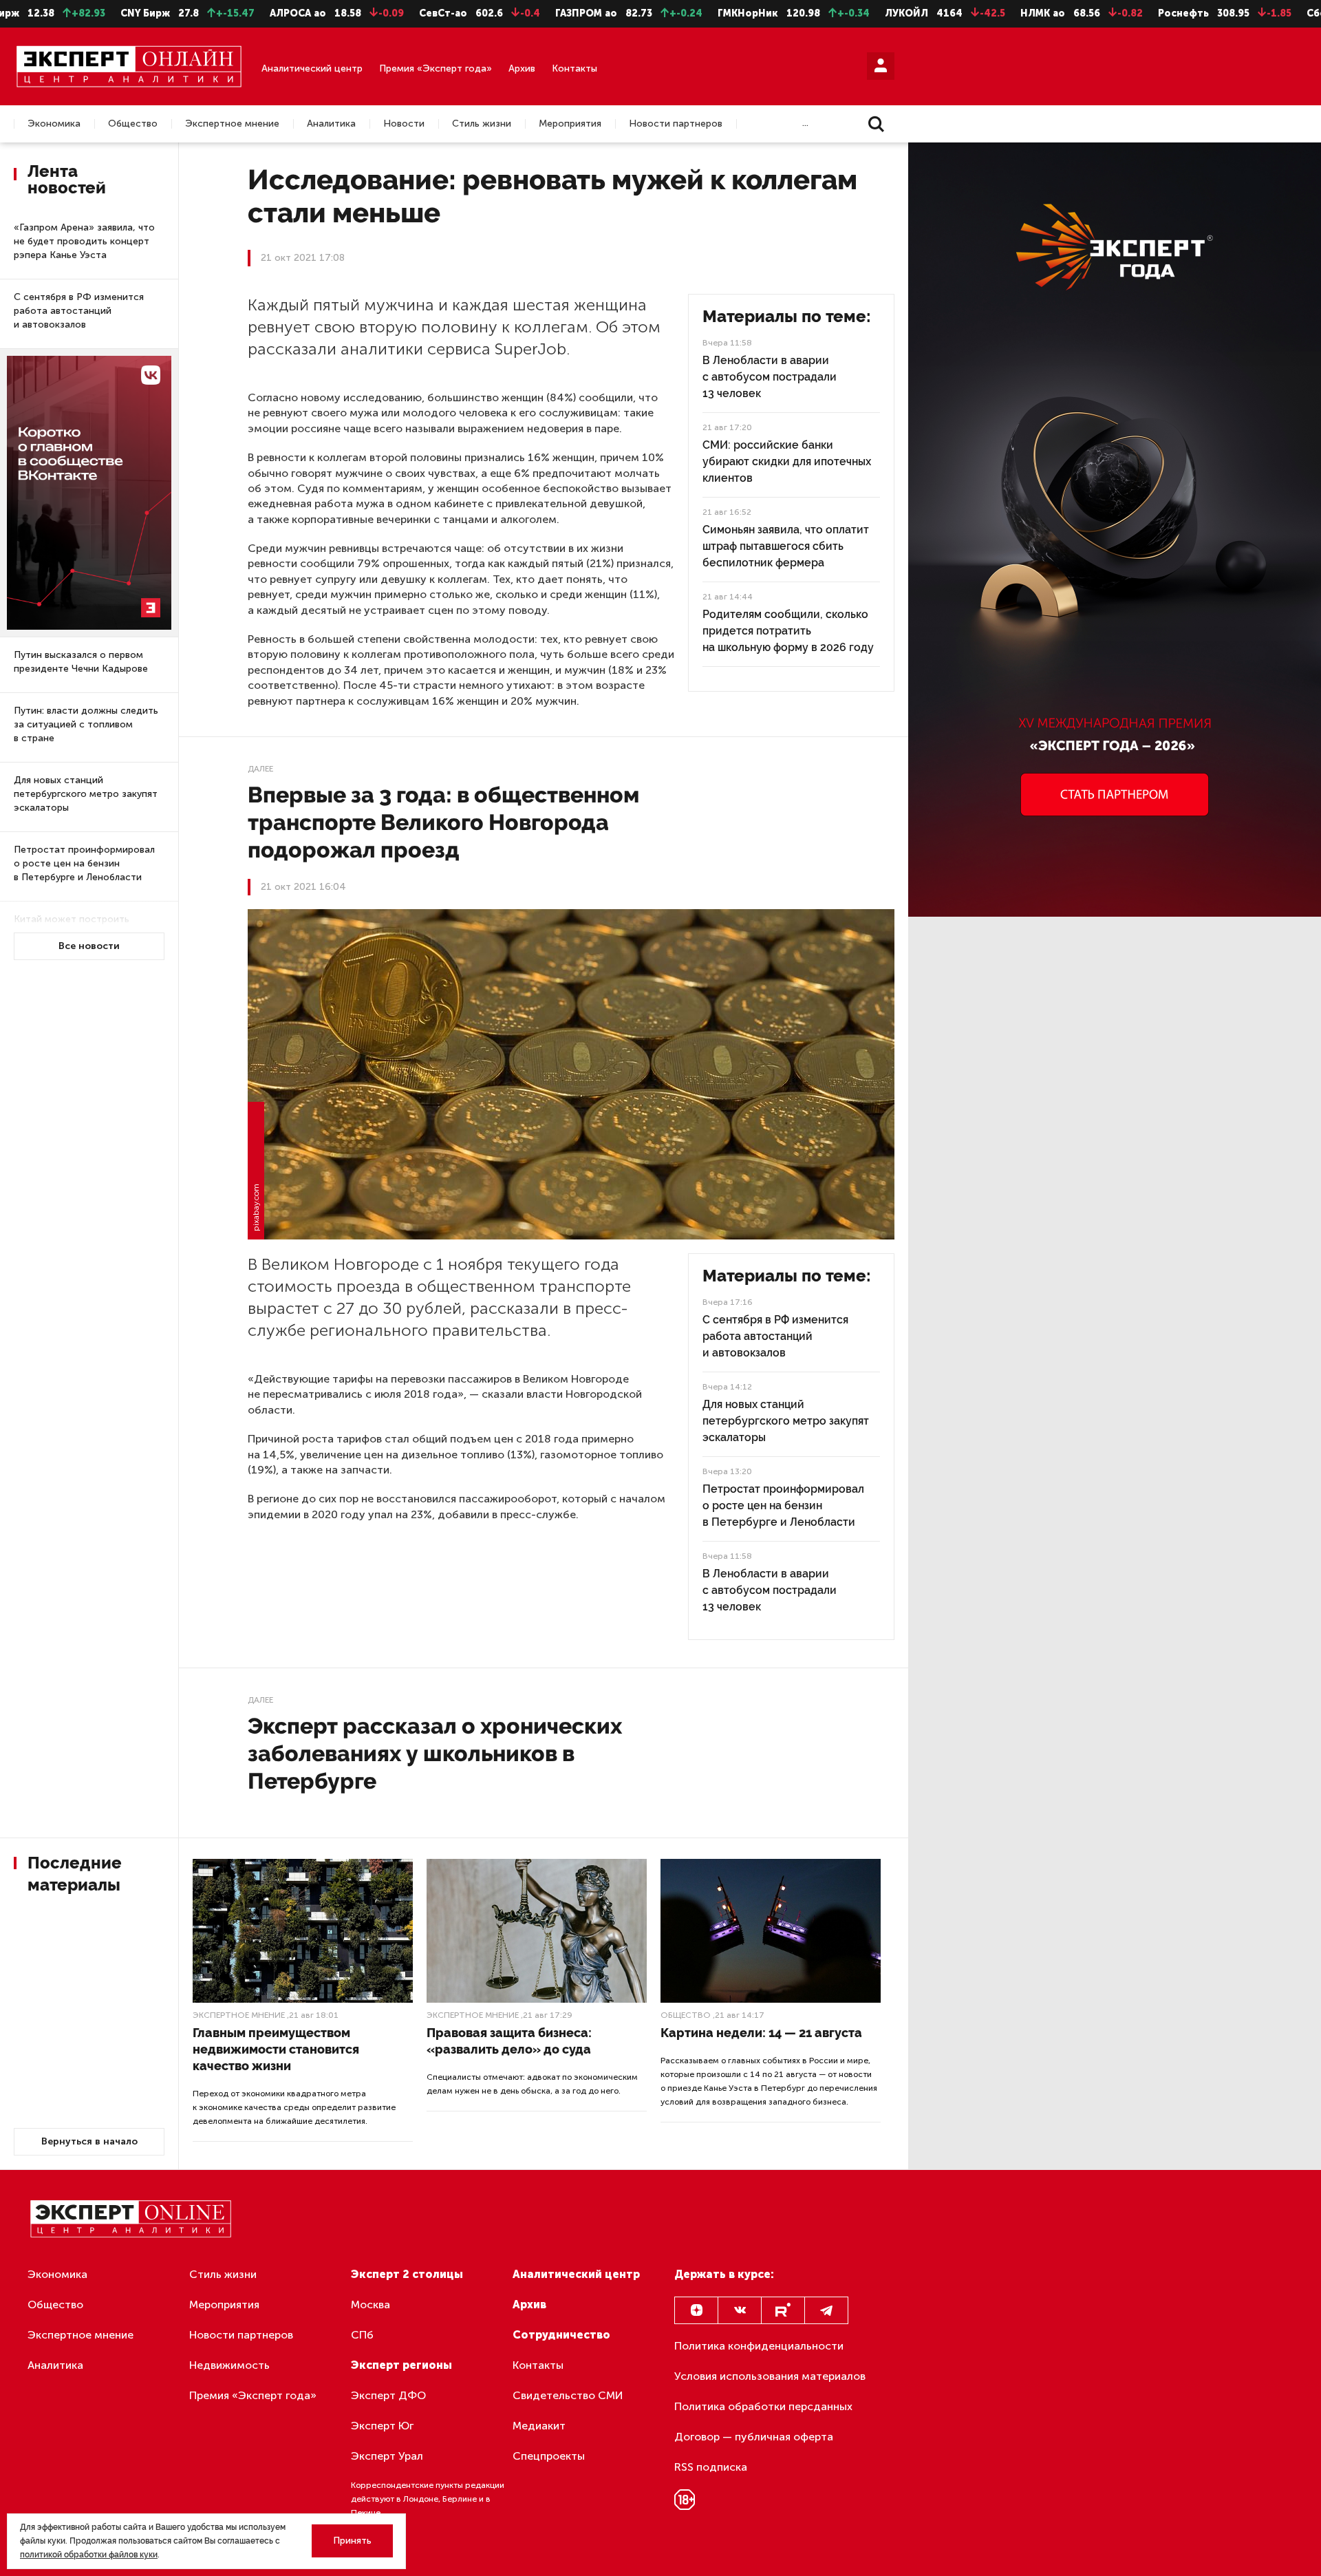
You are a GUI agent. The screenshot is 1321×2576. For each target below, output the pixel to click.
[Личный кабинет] (881, 66)
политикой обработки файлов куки (89, 2555)
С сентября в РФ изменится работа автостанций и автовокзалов (79, 311)
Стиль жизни (482, 124)
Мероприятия (570, 124)
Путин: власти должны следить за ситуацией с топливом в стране (86, 724)
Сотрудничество (561, 2335)
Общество (133, 124)
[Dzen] (696, 2310)
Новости (404, 124)
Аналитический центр (312, 68)
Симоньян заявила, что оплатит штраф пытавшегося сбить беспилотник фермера (786, 546)
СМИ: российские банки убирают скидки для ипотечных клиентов (787, 461)
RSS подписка (711, 2467)
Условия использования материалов (770, 2376)
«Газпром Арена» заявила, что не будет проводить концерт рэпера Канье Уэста (84, 241)
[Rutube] (783, 2310)
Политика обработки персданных (763, 2406)
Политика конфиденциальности (759, 2346)
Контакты (574, 68)
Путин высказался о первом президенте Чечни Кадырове (81, 662)
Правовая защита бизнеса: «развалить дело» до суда (509, 2041)
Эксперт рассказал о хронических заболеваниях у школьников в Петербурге (435, 1753)
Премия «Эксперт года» (436, 68)
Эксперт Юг (382, 2426)
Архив (522, 68)
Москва (370, 2304)
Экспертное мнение (232, 124)
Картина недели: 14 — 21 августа (761, 2033)
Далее (260, 769)
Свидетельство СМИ (568, 2395)
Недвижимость (229, 2365)
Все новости (89, 946)
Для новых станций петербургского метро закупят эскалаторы (86, 794)
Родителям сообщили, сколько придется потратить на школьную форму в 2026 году (788, 631)
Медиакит (539, 2426)
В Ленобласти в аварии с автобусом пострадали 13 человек (770, 377)
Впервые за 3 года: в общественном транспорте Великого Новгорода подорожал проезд (443, 822)
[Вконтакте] (740, 2310)
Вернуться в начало (89, 2141)
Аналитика (331, 124)
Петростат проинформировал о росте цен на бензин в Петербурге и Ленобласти (84, 863)
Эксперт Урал (387, 2456)
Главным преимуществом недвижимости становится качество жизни (276, 2049)
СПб (362, 2335)
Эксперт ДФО (388, 2395)
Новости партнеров (676, 124)
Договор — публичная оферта (754, 2437)
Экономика (54, 124)
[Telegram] (826, 2310)
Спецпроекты (549, 2456)
